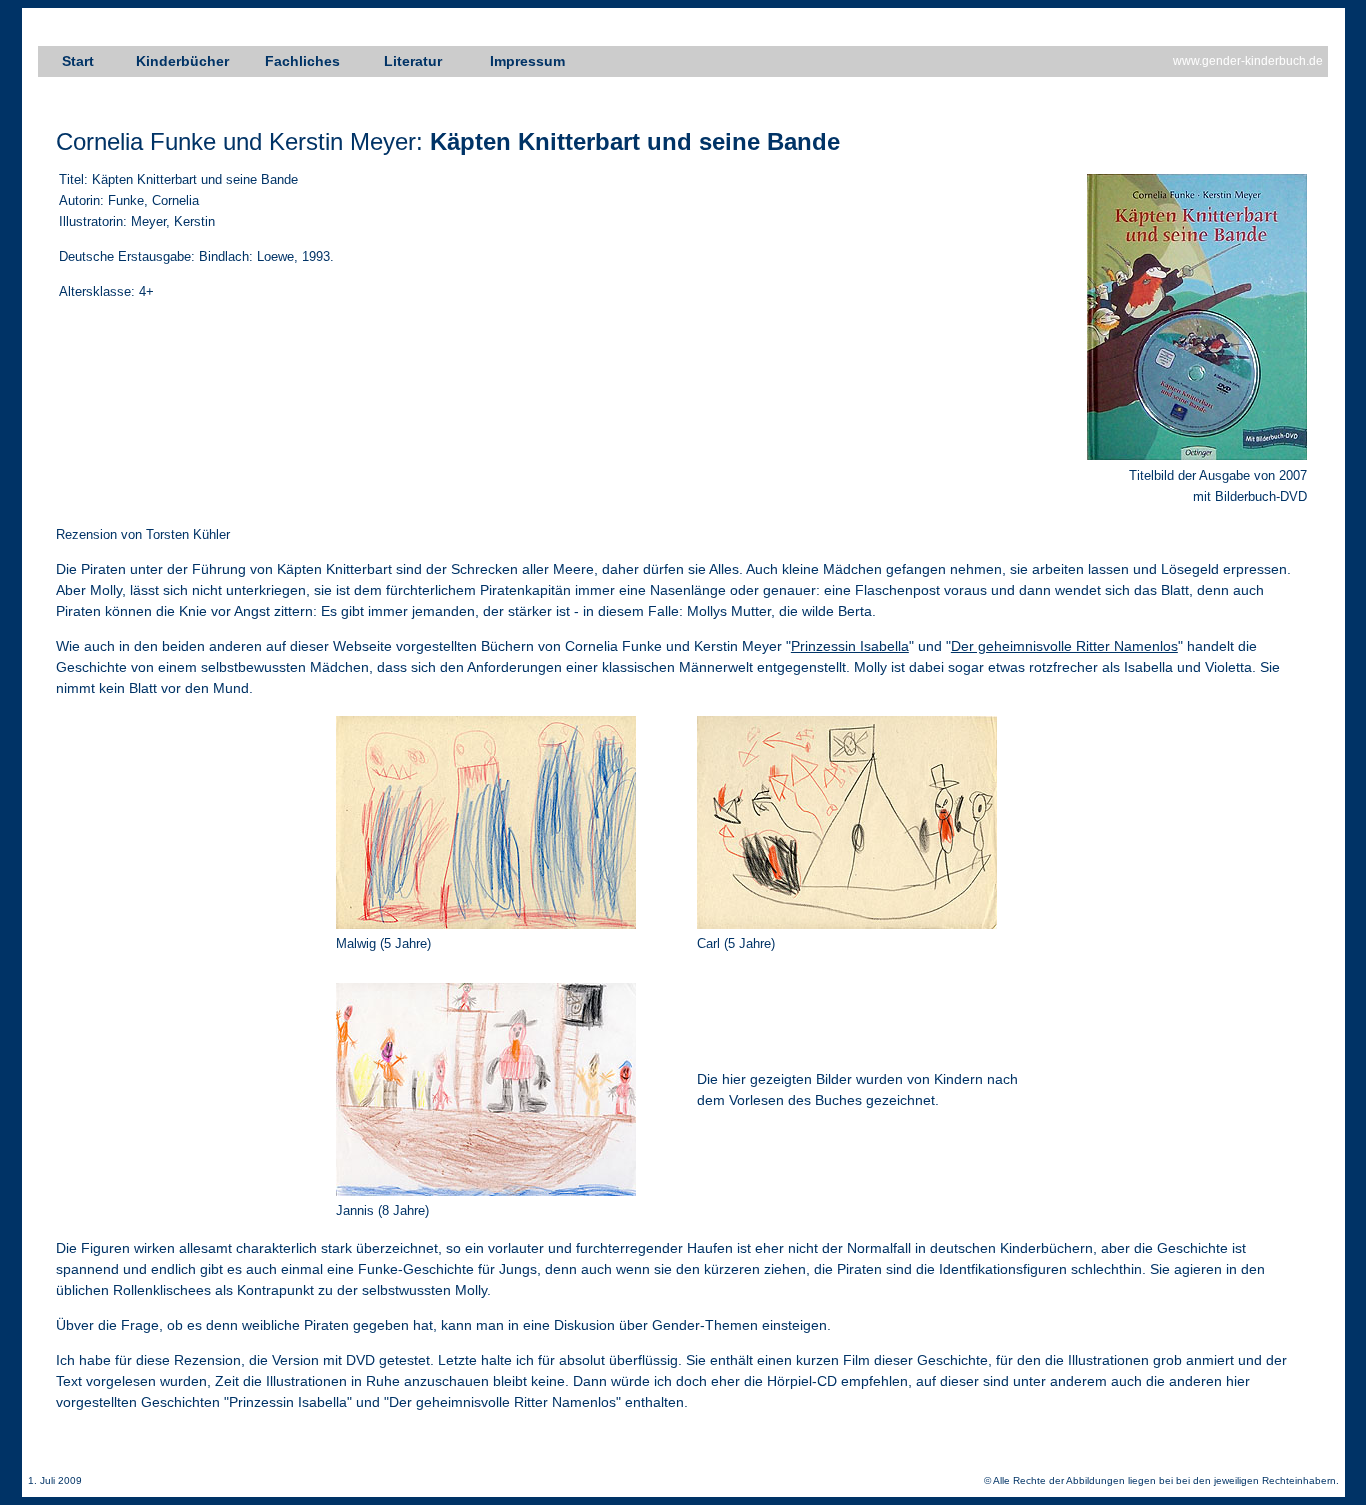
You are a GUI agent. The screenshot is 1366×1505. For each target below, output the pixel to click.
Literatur (413, 61)
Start (78, 61)
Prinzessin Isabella (850, 646)
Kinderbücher (182, 61)
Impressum (527, 61)
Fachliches (302, 61)
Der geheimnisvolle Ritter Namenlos (1064, 646)
